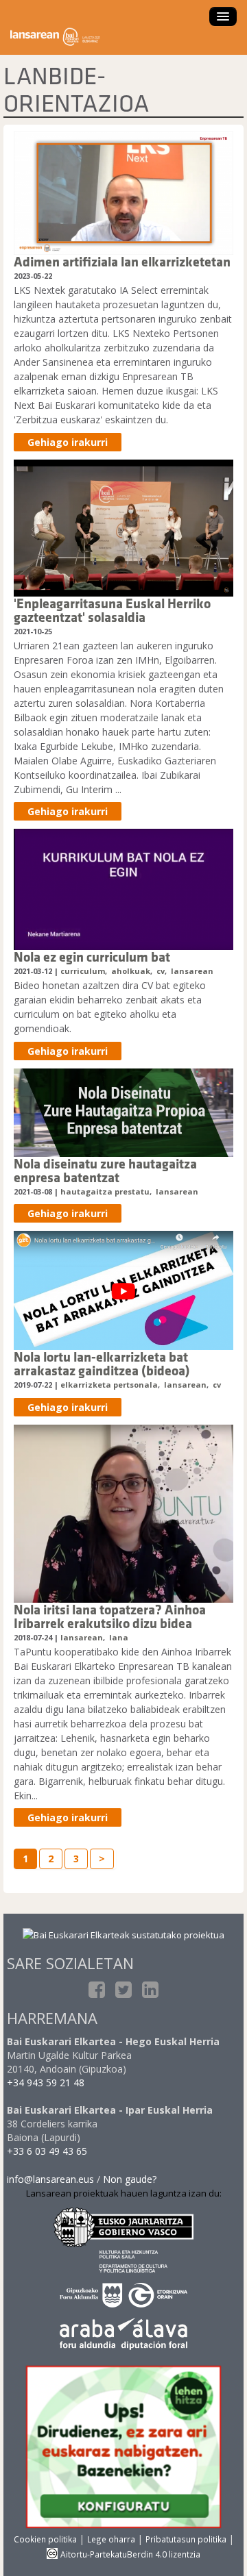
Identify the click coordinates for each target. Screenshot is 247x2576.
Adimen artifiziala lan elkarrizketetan (122, 261)
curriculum (83, 971)
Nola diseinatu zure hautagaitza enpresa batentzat (105, 1170)
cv (161, 971)
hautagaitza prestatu (105, 1191)
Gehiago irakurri (68, 442)
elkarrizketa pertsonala (109, 1385)
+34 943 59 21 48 (46, 2083)
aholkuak (131, 971)
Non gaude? (130, 2179)
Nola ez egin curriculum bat (92, 956)
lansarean (192, 971)
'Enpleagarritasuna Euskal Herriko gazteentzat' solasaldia (112, 610)
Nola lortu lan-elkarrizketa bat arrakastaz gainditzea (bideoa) (102, 1363)
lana (119, 1637)
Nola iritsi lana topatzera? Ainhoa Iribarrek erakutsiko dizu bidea (110, 1616)
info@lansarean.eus (50, 2179)
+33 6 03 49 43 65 (47, 2151)
